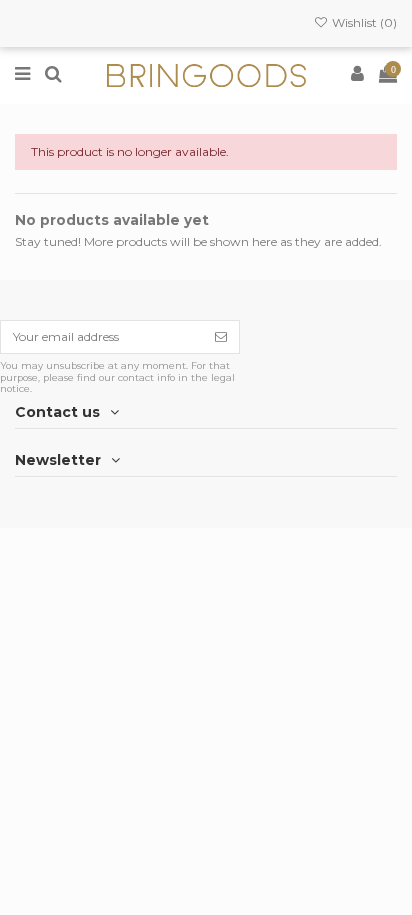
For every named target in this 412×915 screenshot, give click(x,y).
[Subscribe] (221, 337)
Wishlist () (363, 22)
